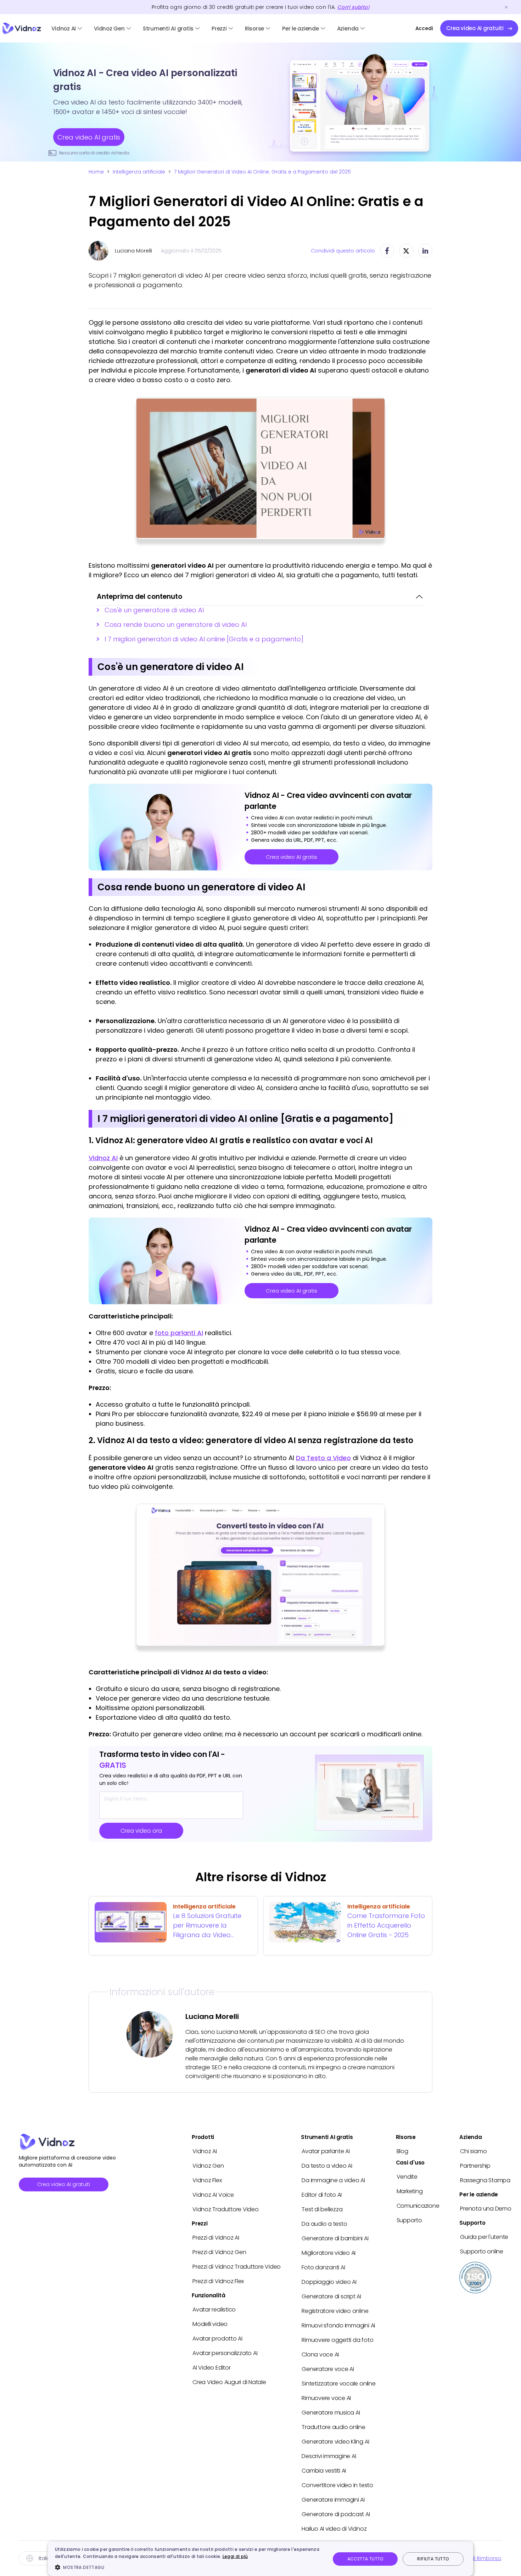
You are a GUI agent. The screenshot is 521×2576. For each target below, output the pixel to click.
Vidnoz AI (64, 29)
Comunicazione (418, 2206)
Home (96, 172)
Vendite (407, 2177)
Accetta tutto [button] (365, 2559)
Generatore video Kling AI (335, 2442)
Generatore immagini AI (333, 2500)
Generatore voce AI (328, 2369)
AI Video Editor (211, 2368)
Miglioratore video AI (329, 2253)
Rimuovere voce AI (326, 2398)
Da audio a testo (324, 2224)
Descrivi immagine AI (329, 2456)
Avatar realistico (214, 2310)
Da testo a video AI (327, 2166)
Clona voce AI (320, 2354)
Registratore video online (335, 2311)
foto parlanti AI (179, 1333)
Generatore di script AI (331, 2296)
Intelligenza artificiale (139, 172)
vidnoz (22, 29)
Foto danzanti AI (323, 2267)
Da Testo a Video (323, 1458)
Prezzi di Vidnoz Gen (219, 2252)
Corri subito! (353, 7)
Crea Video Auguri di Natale (229, 2382)
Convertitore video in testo (337, 2485)
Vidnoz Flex (207, 2180)
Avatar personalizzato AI (225, 2353)
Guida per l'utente (484, 2237)
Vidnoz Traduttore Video (225, 2209)
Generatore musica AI (331, 2413)
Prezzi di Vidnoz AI (216, 2238)
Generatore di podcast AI (336, 2514)
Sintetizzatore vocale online (338, 2384)
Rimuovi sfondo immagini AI (338, 2325)
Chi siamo (473, 2151)
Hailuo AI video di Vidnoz (334, 2529)
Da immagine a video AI (333, 2180)
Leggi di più (235, 2556)
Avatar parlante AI (326, 2151)
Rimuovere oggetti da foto (337, 2340)
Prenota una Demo (486, 2209)
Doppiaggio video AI (329, 2282)
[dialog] (260, 2559)
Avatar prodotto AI (217, 2339)
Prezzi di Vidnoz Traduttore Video (237, 2267)
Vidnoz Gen (109, 29)
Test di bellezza (322, 2209)
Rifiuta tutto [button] (433, 2559)
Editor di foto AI (322, 2195)
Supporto (409, 2220)
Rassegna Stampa (485, 2180)
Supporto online (481, 2251)
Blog (402, 2151)
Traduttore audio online (333, 2427)
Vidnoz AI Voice (213, 2195)
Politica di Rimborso (475, 2558)
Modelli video (210, 2324)
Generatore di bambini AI (335, 2238)
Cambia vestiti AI (324, 2471)
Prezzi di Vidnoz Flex (218, 2281)
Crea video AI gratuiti (64, 2184)
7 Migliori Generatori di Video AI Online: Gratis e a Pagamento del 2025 (262, 172)
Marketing (410, 2191)
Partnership (475, 2166)
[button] (189, 2567)
